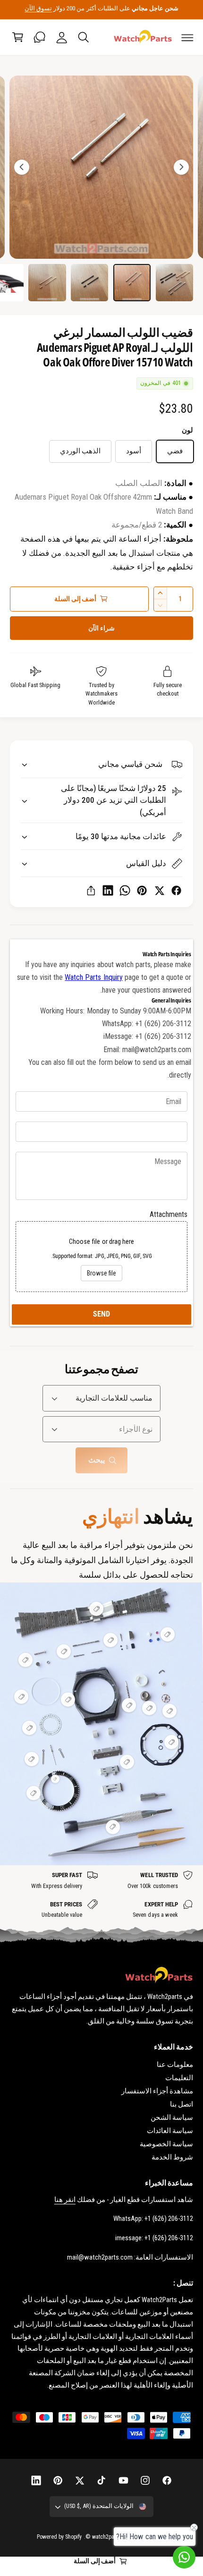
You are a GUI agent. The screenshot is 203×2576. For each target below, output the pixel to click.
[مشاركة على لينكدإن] (108, 890)
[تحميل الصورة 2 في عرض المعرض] (132, 283)
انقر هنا (65, 2200)
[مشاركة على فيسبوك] (176, 890)
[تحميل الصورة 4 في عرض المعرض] (47, 283)
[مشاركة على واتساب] (125, 890)
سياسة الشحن (172, 2117)
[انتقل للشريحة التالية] (22, 167)
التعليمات (179, 2078)
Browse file (101, 1273)
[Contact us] (184, 2557)
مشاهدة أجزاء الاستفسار (157, 2091)
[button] (187, 37)
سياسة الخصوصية (166, 2144)
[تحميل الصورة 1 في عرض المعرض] (174, 283)
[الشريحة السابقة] (181, 167)
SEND (101, 1314)
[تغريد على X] (159, 890)
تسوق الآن (38, 8)
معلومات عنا (175, 2065)
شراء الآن (101, 628)
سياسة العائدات (170, 2131)
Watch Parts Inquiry (93, 977)
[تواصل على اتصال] (40, 37)
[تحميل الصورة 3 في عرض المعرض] (89, 283)
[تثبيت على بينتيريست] (142, 890)
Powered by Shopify (59, 2537)
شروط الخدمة (172, 2157)
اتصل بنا (182, 2104)
